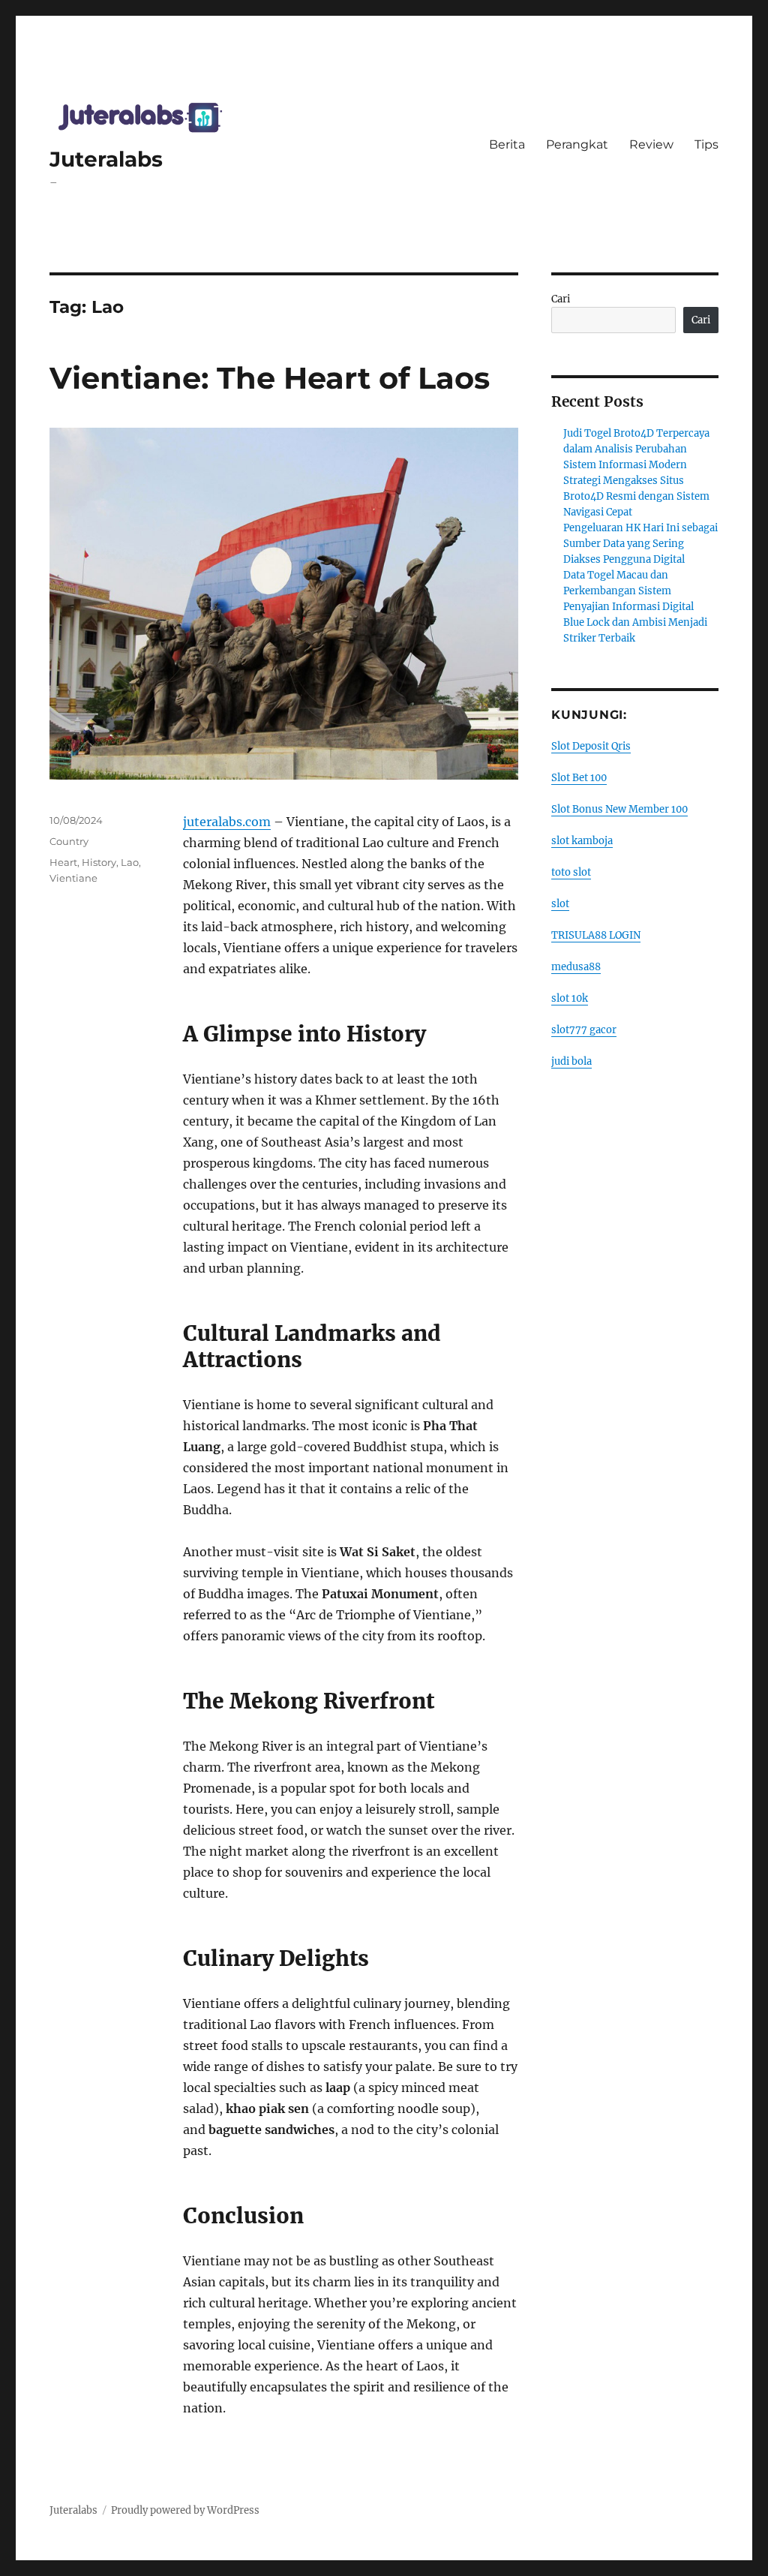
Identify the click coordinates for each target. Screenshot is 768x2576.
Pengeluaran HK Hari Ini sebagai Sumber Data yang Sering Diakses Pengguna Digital (640, 544)
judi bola (571, 1061)
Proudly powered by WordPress (185, 2510)
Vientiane (73, 878)
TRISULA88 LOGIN (596, 935)
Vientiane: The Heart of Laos (270, 378)
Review (651, 144)
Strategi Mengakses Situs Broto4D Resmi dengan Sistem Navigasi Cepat (636, 496)
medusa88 (576, 967)
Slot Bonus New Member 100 (619, 809)
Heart (63, 862)
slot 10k (570, 998)
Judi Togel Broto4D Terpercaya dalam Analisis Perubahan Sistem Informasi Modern (636, 449)
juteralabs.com (227, 822)
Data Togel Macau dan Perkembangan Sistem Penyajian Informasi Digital (628, 591)
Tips (706, 144)
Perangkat (577, 144)
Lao (130, 862)
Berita (507, 144)
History (99, 862)
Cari (561, 299)
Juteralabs (106, 159)
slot (560, 904)
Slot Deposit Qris (591, 746)
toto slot (571, 872)
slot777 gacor (584, 1030)
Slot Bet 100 (579, 778)
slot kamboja (582, 841)
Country (69, 841)
